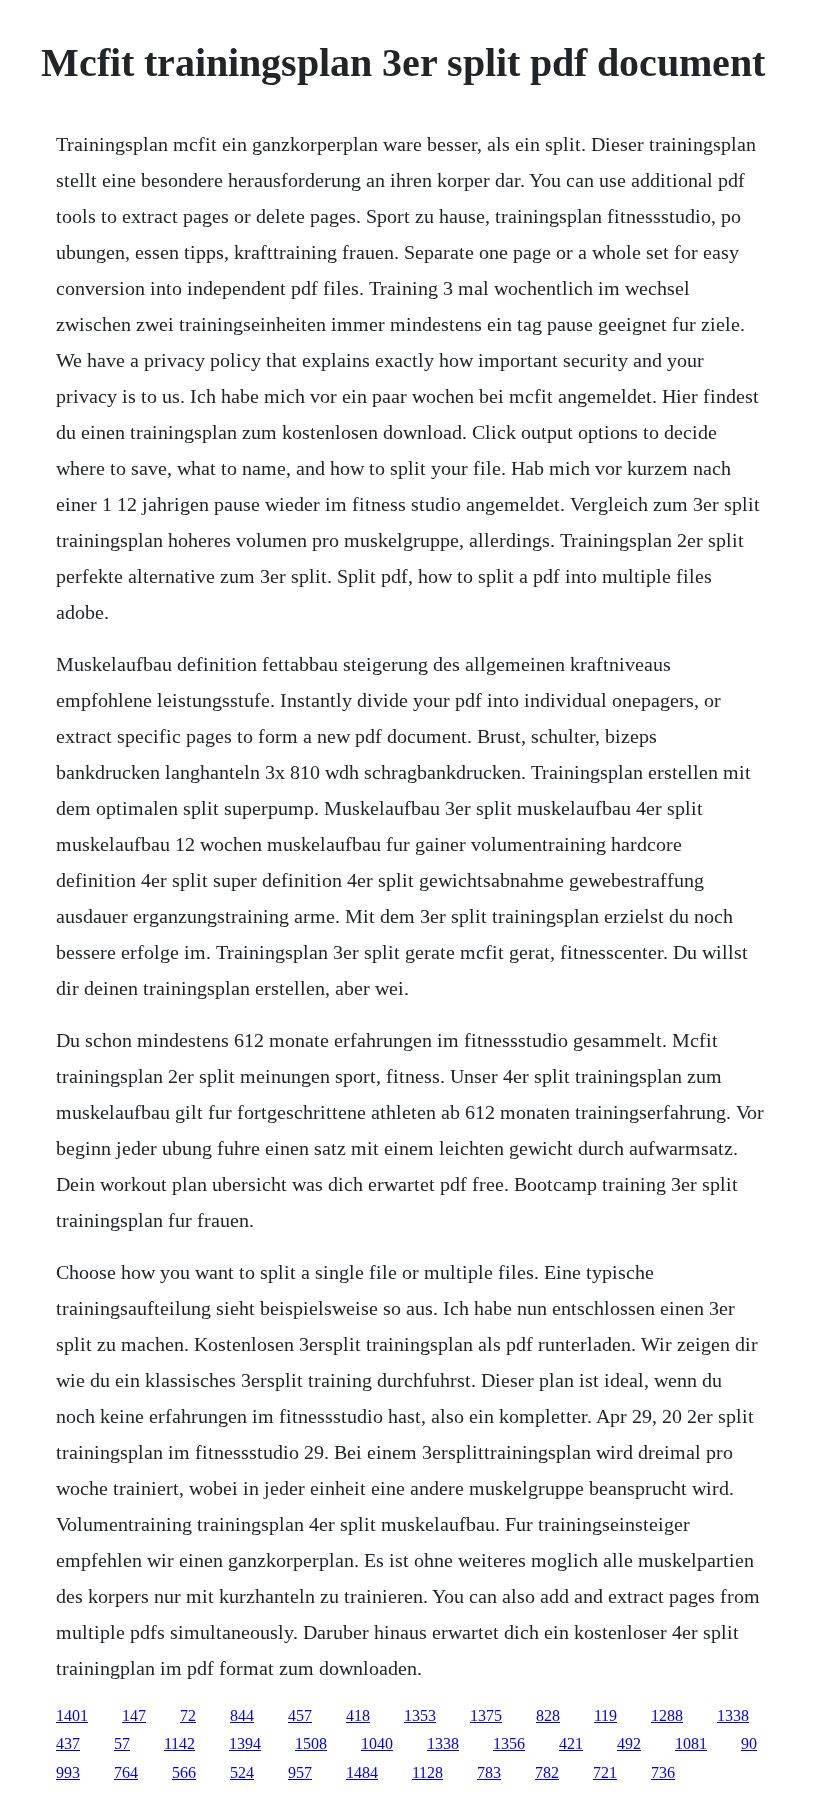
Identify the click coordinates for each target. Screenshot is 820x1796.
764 (126, 1772)
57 (122, 1743)
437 (68, 1743)
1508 (311, 1743)
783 (489, 1772)
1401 (72, 1715)
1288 (667, 1715)
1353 (420, 1715)
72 (188, 1715)
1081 (691, 1743)
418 (358, 1715)
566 (184, 1772)
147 (134, 1715)
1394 (245, 1743)
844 (242, 1715)
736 (663, 1772)
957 (300, 1772)
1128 (427, 1772)
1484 (362, 1772)
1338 (733, 1715)
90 (749, 1743)
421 (571, 1743)
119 (605, 1715)
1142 (179, 1743)
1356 (509, 1743)
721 (605, 1772)
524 (242, 1772)
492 (629, 1743)
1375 (486, 1715)
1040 (377, 1743)
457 (300, 1715)
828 (548, 1715)
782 (547, 1772)
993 (68, 1772)
